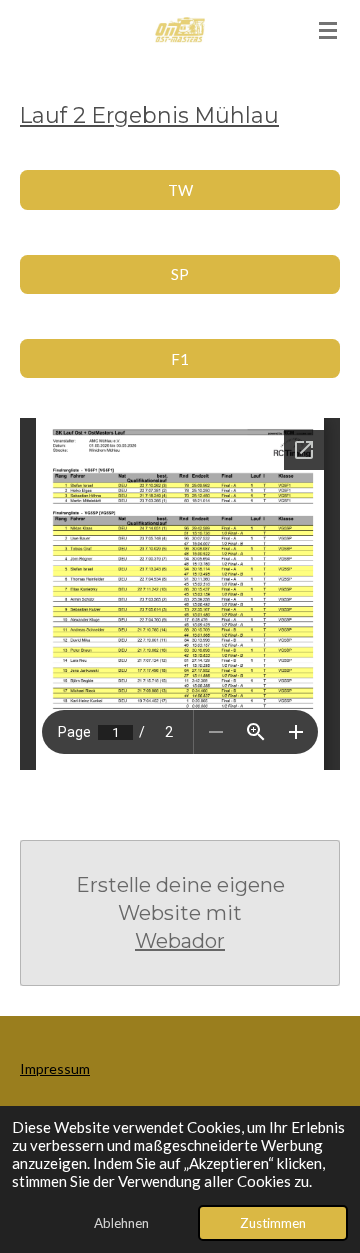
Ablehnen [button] (121, 1223)
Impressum (55, 1068)
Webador (180, 941)
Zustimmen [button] (273, 1223)
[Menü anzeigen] (328, 30)
